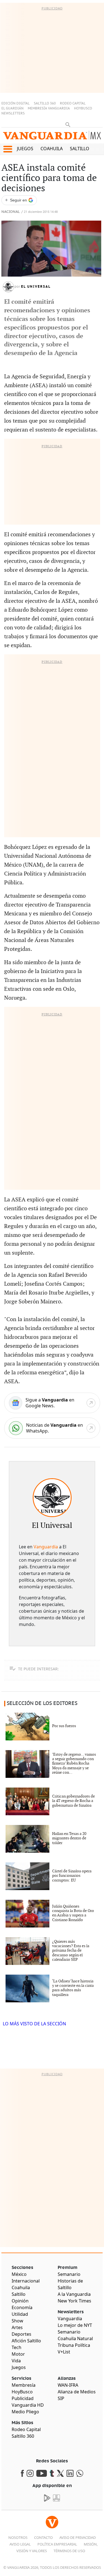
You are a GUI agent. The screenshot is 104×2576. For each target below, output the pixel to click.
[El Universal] (52, 1498)
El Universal (36, 287)
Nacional (11, 212)
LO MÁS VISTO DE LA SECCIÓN (34, 2024)
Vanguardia (46, 1547)
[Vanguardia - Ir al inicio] (52, 137)
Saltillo (80, 149)
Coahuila (52, 149)
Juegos (25, 149)
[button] (8, 149)
